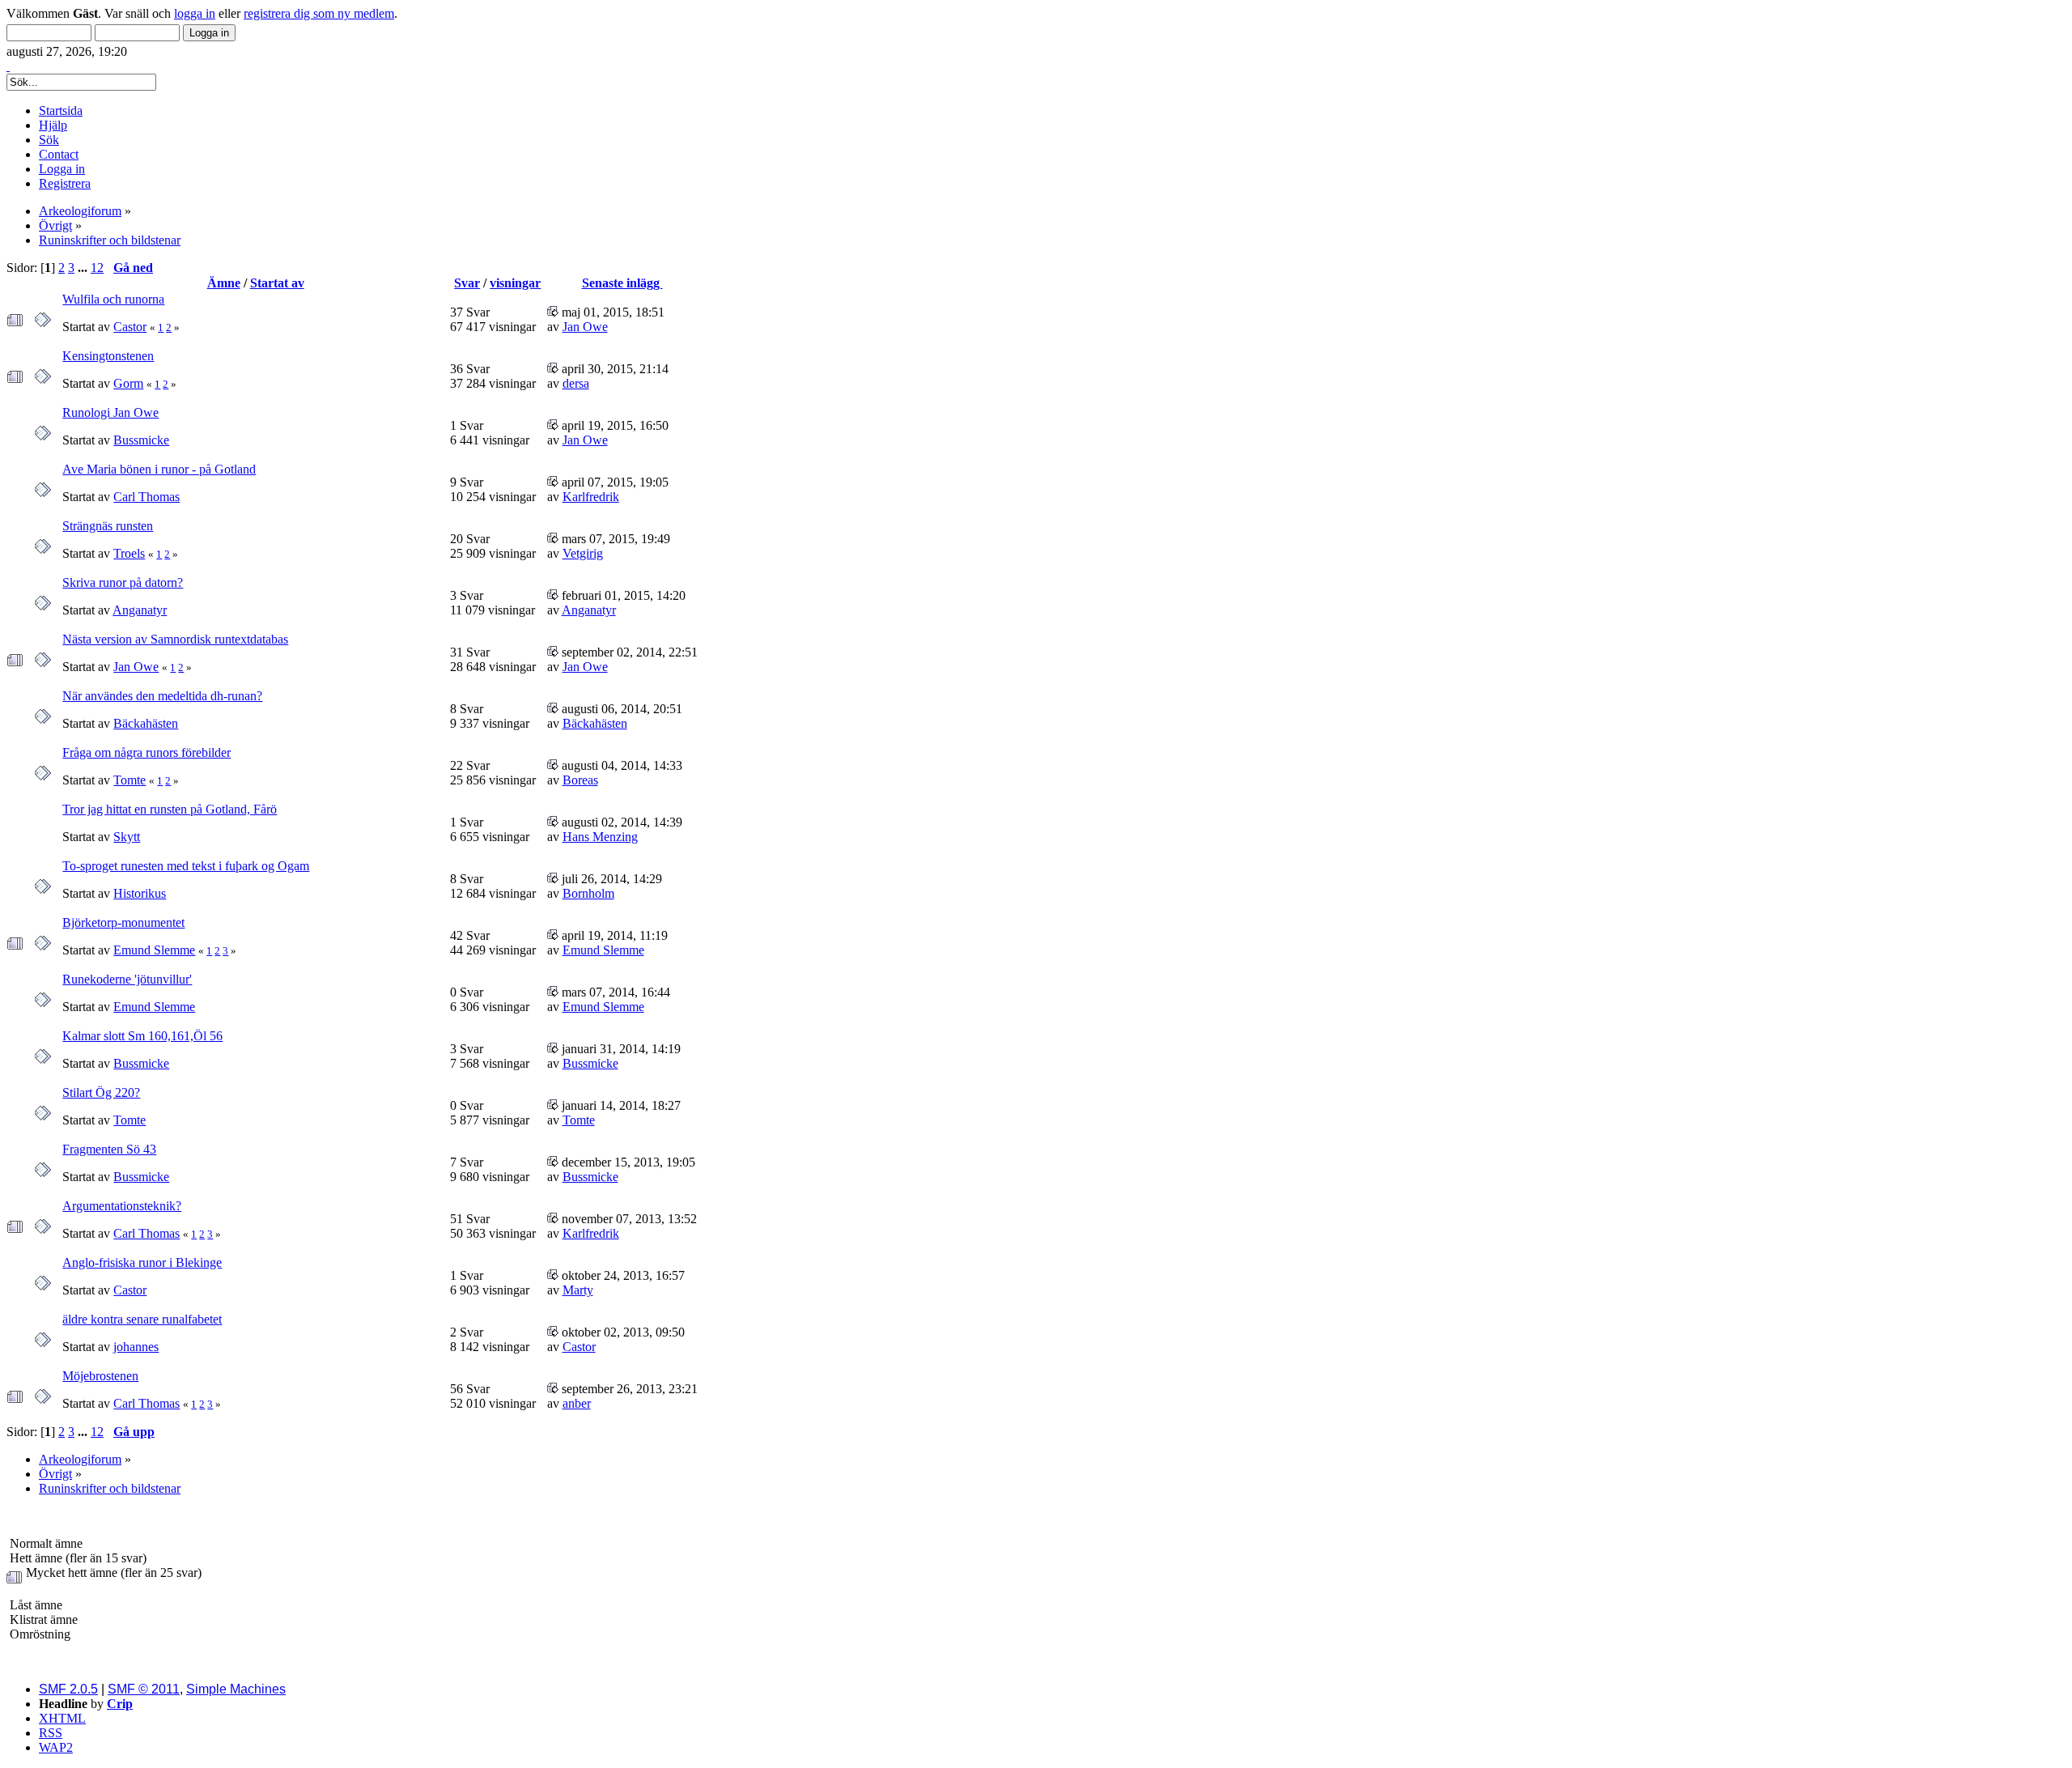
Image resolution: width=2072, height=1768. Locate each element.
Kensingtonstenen (108, 356)
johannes (136, 1347)
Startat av (277, 283)
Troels (129, 553)
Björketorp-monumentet (123, 922)
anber (577, 1403)
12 (97, 268)
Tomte (129, 780)
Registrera (65, 183)
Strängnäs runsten (108, 526)
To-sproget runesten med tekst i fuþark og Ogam (186, 866)
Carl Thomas (146, 497)
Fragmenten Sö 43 (109, 1149)
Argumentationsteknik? (122, 1206)
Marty (578, 1290)
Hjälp (53, 125)
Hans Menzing (600, 837)
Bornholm (588, 893)
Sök (49, 140)
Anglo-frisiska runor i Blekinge (142, 1262)
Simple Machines (236, 1689)
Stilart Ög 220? (101, 1092)
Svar (467, 283)
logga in (195, 13)
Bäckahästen (146, 723)
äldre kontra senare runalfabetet (142, 1319)
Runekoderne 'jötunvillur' (127, 979)
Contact (59, 154)
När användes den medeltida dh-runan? (162, 696)
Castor (130, 327)
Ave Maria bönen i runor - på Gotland (159, 469)
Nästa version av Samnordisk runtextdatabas (175, 639)
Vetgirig (583, 553)
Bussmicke (141, 440)
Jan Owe (585, 327)
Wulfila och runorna (113, 299)
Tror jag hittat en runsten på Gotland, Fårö (170, 809)
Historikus (140, 893)
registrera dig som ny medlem (319, 13)
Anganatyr (140, 610)
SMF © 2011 (144, 1689)
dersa (576, 383)
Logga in (62, 169)
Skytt (127, 837)
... (84, 268)
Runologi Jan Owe (110, 412)
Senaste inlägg (622, 283)
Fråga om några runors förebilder (146, 752)
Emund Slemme (154, 950)
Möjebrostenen (100, 1376)
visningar (515, 283)
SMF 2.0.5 (68, 1689)
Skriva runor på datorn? (123, 582)
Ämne (224, 283)
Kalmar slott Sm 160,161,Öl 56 (142, 1036)
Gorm (128, 383)
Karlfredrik (591, 497)
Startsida (61, 110)
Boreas (580, 780)
